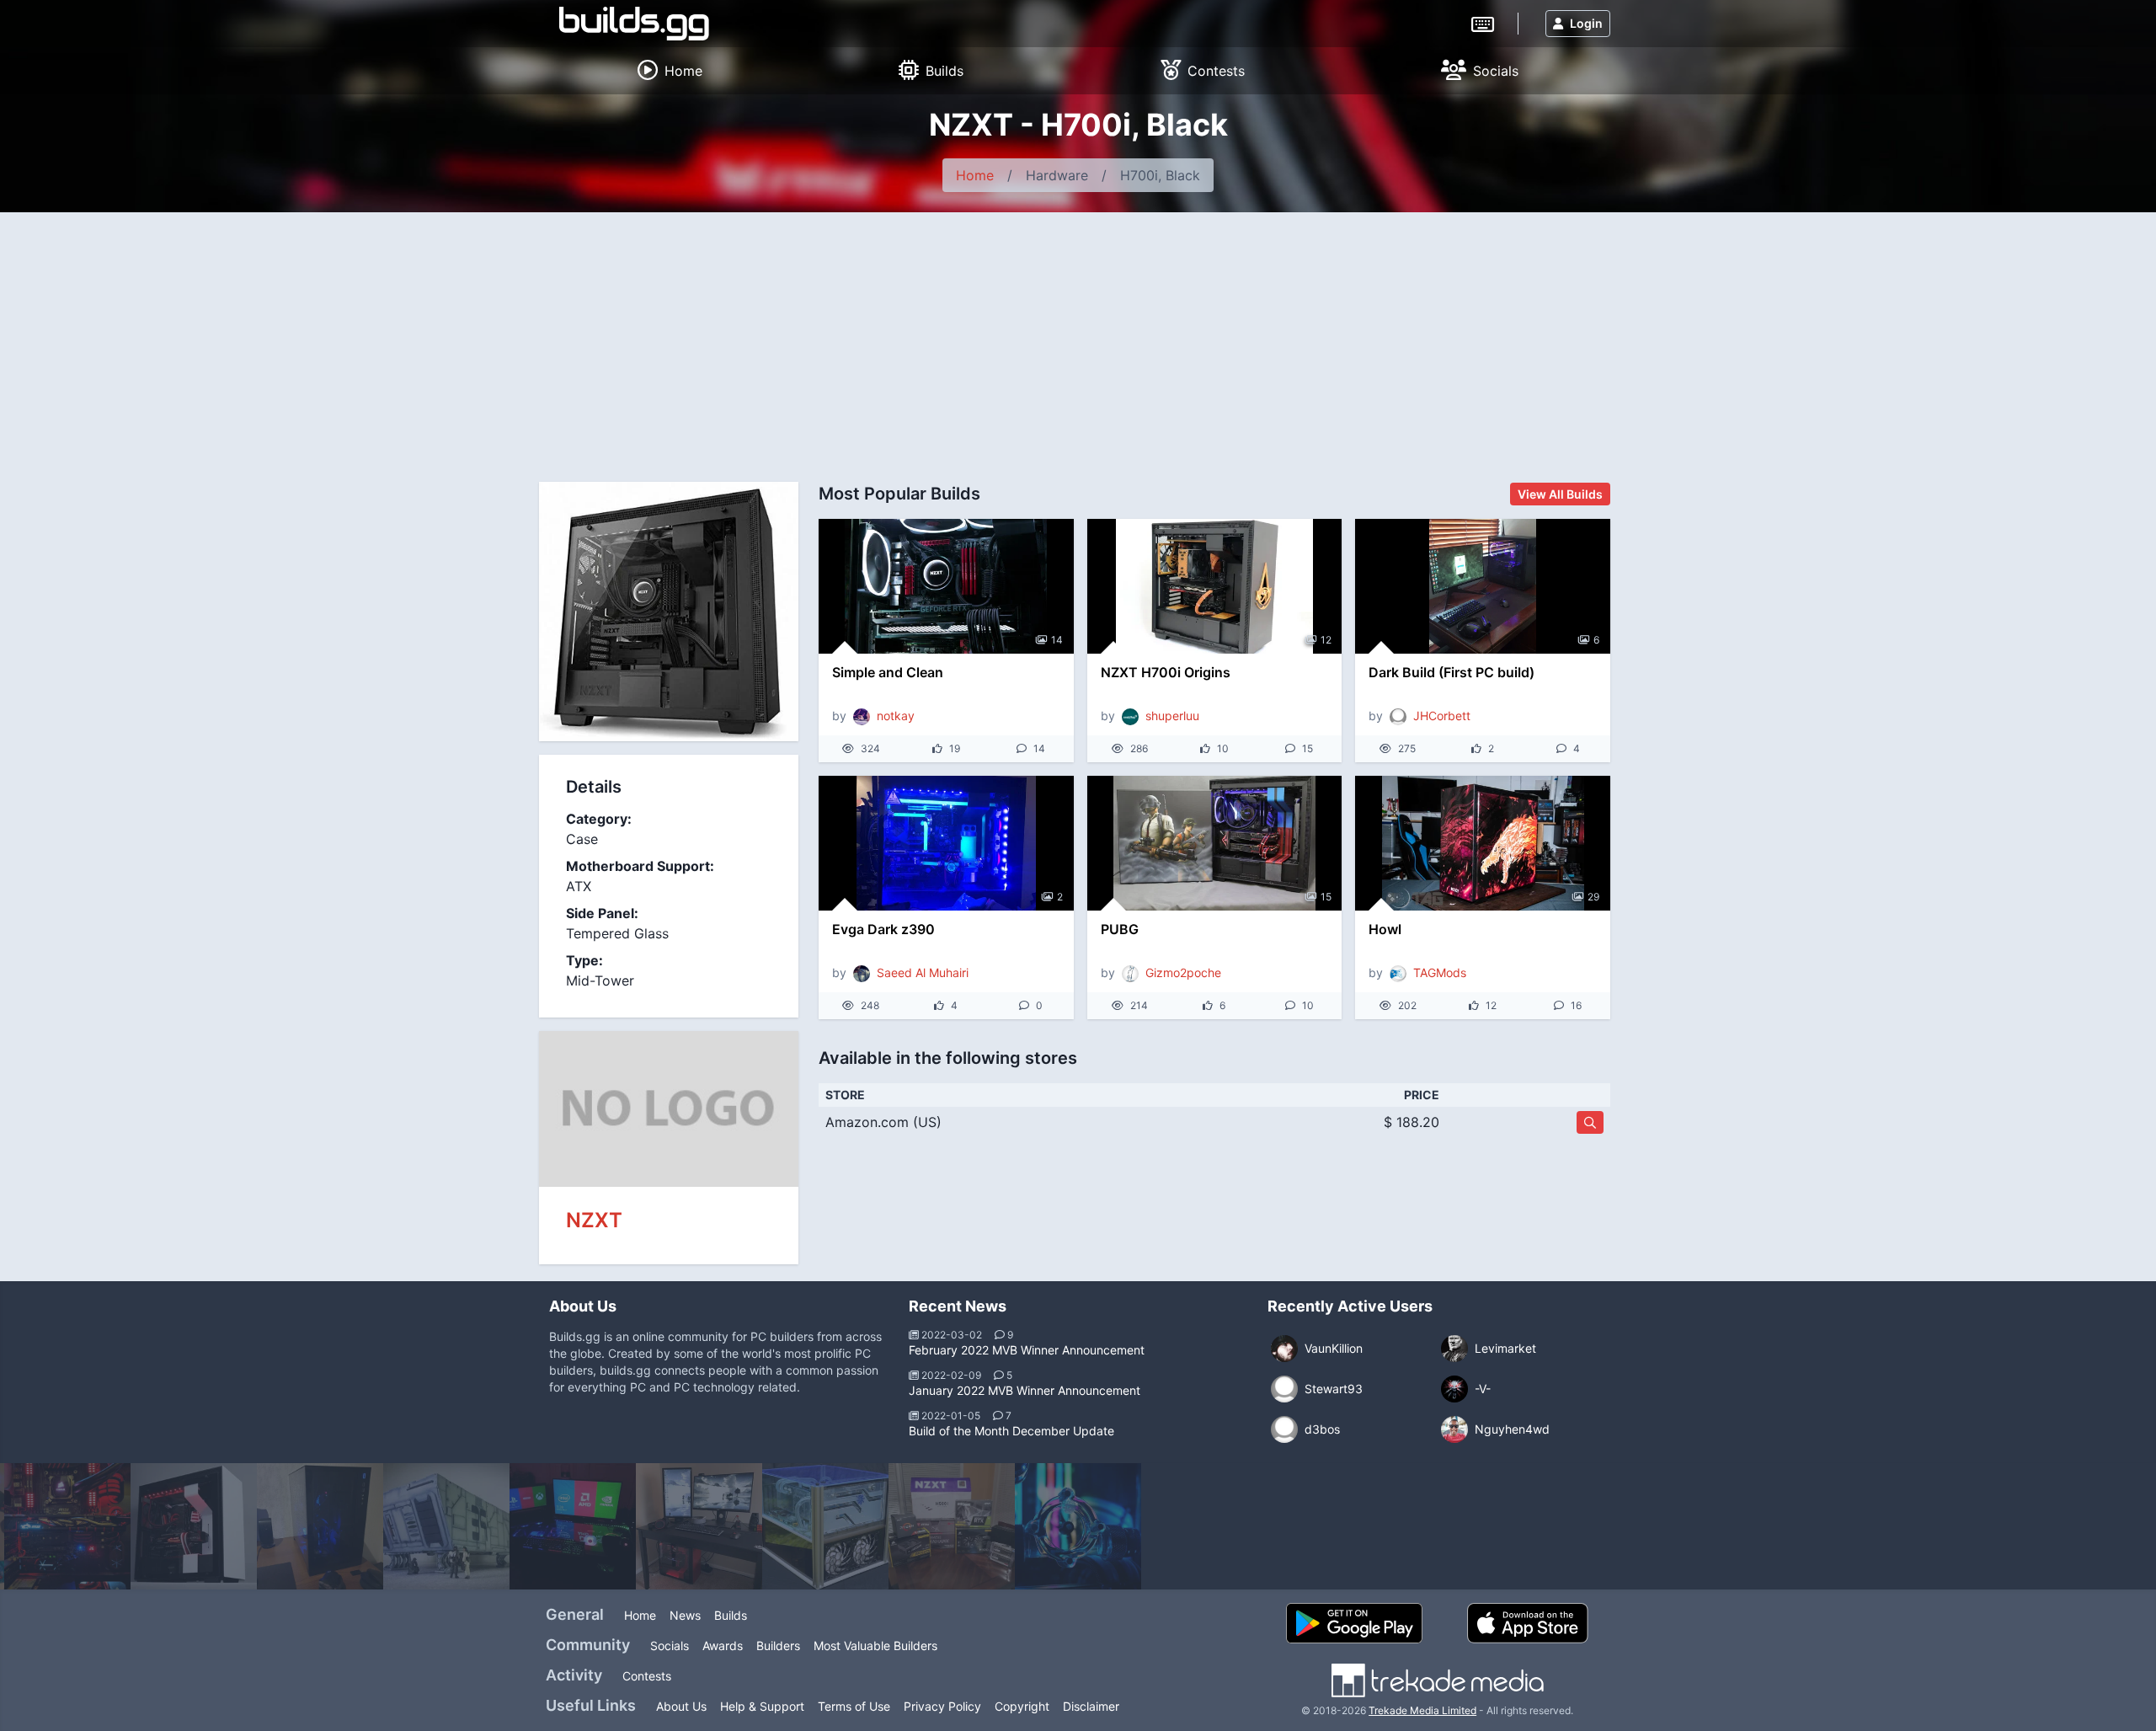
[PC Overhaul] (952, 1526)
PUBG (1120, 929)
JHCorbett (1442, 716)
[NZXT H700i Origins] (1215, 586)
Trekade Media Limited (1422, 1710)
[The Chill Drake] (1078, 1526)
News (685, 1615)
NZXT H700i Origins (1166, 672)
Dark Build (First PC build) (1452, 672)
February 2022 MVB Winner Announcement (1027, 1350)
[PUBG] (1215, 843)
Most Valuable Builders (875, 1646)
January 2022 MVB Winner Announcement (1025, 1390)
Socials (670, 1646)
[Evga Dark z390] (946, 843)
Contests (647, 1676)
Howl (1385, 929)
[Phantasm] (825, 1526)
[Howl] (1483, 843)
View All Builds (1560, 494)
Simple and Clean (888, 672)
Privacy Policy (942, 1706)
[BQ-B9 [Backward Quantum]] (446, 1526)
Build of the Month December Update (1011, 1431)
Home (975, 175)
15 (1326, 897)
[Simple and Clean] (946, 586)
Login (1586, 23)
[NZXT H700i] (194, 1526)
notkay (896, 716)
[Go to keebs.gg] (1483, 23)
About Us (681, 1706)
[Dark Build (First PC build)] (1483, 586)
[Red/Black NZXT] (699, 1526)
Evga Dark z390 (883, 929)
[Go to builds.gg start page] (634, 24)
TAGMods (1440, 972)
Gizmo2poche (1183, 972)
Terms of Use (854, 1706)
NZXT (594, 1220)
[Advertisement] (1078, 339)
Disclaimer (1091, 1706)
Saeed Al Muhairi (923, 972)
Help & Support (762, 1706)
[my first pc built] (320, 1526)
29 (1593, 897)
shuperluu (1172, 716)
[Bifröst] (573, 1526)
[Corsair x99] (67, 1526)
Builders (778, 1646)
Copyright (1022, 1706)
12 (1326, 640)
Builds (731, 1615)
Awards (723, 1646)
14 (1057, 640)
